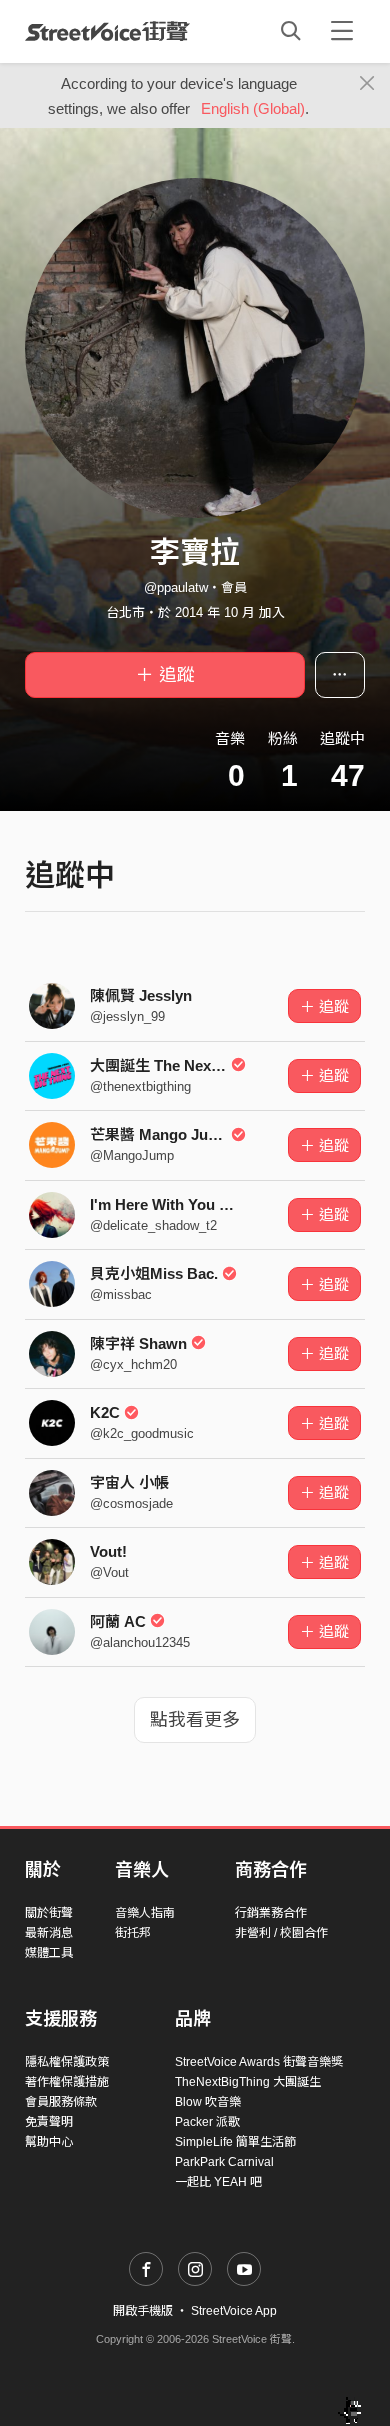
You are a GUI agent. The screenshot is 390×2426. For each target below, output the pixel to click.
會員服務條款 (61, 2102)
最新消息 (49, 1933)
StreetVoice (107, 31)
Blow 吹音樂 (208, 2102)
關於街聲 (49, 1913)
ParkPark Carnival (224, 2162)
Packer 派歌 (207, 2122)
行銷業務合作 (271, 1913)
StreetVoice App (234, 2311)
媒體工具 (49, 1953)
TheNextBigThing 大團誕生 (248, 2082)
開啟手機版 (143, 2311)
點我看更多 (195, 1720)
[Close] (367, 84)
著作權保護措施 (67, 2082)
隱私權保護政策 (67, 2062)
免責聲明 (49, 2122)
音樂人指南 (145, 1913)
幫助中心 (49, 2142)
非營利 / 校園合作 (281, 1933)
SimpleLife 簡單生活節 (235, 2142)
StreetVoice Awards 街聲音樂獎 (259, 2062)
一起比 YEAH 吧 (218, 2182)
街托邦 (133, 1933)
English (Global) (253, 108)
